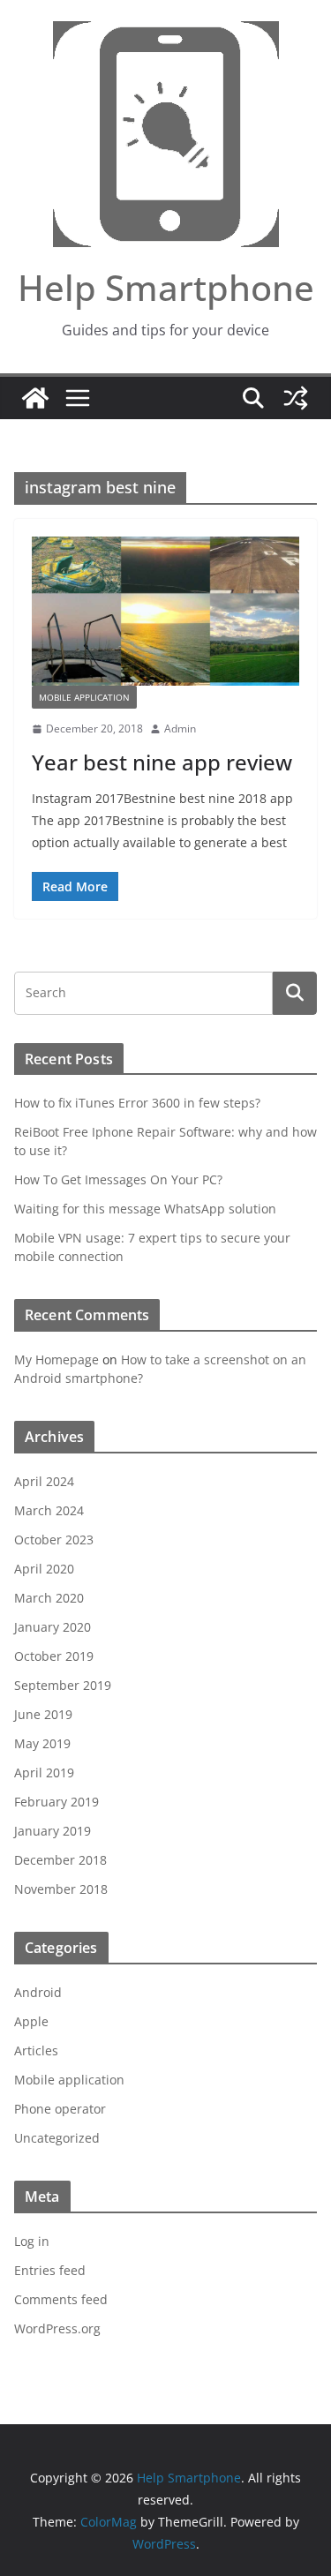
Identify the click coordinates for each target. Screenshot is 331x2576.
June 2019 (43, 1714)
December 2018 (60, 1860)
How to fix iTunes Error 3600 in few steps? (137, 1103)
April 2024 (44, 1481)
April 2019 (44, 1772)
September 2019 (63, 1685)
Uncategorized (57, 2138)
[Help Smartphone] (35, 398)
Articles (36, 2050)
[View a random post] (296, 398)
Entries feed (50, 2270)
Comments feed (61, 2299)
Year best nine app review (162, 762)
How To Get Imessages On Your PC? (118, 1179)
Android (38, 1992)
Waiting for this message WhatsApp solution (145, 1209)
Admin (180, 728)
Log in (32, 2241)
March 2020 (49, 1598)
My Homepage (56, 1359)
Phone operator (60, 2109)
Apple (31, 2021)
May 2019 (42, 1743)
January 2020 (53, 1627)
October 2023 (54, 1540)
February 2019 (56, 1802)
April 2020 (44, 1569)
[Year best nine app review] (165, 611)
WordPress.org (57, 2328)
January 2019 (53, 1831)
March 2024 (49, 1510)
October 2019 (54, 1656)
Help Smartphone (166, 287)
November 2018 (61, 1889)
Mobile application (84, 697)
